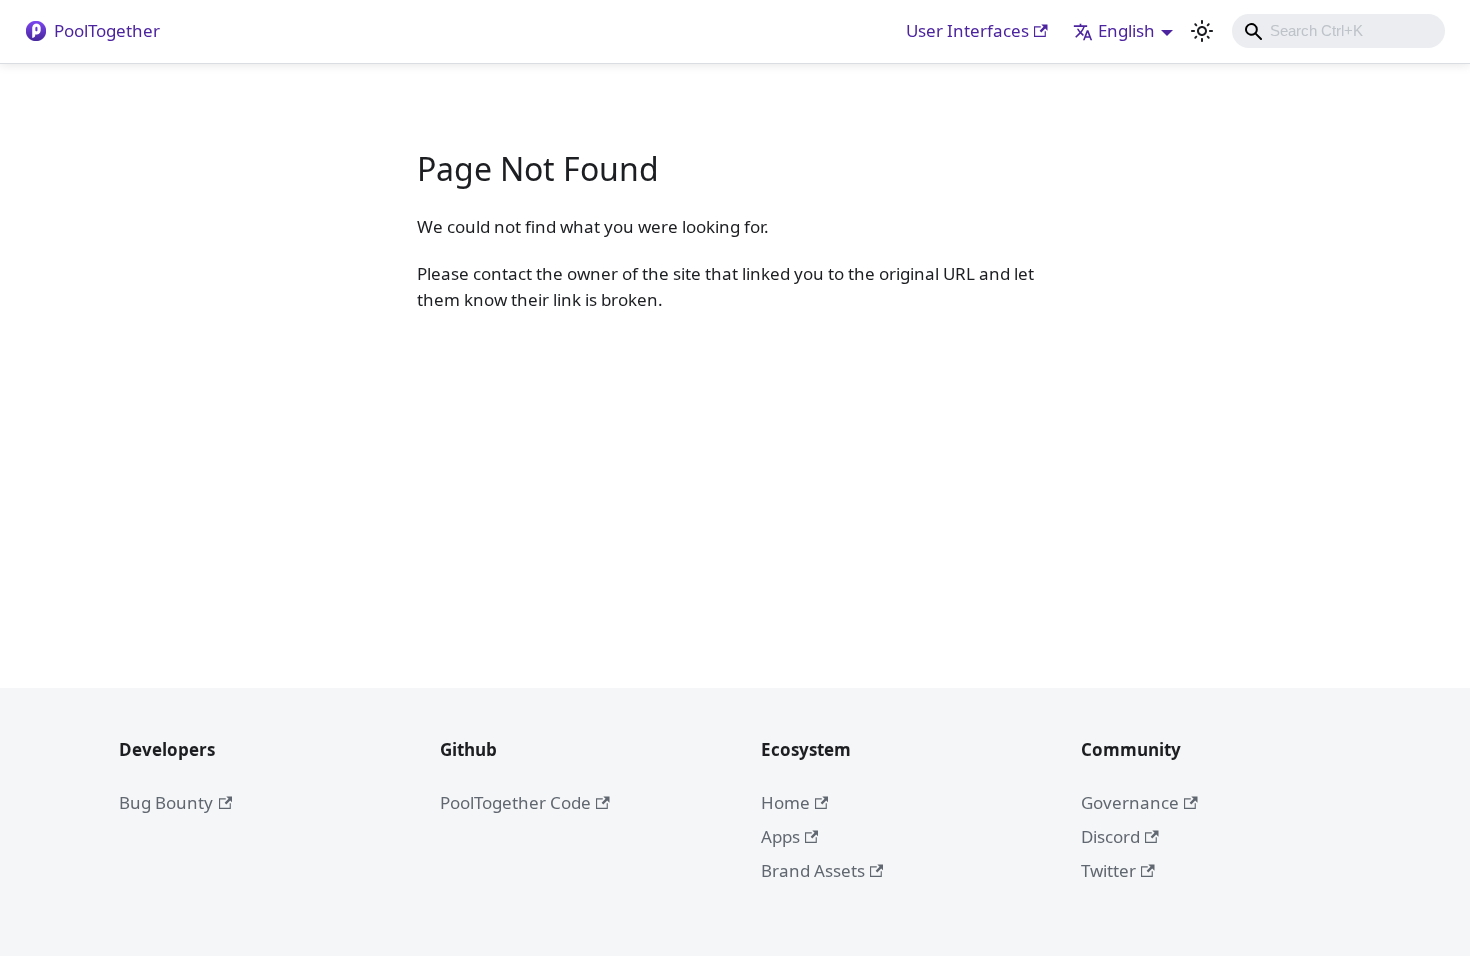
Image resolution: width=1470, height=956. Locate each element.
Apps (780, 836)
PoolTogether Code (515, 802)
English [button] (1126, 30)
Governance (1130, 802)
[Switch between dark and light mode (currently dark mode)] (1202, 31)
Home (785, 802)
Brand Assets (813, 870)
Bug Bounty (166, 802)
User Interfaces (967, 30)
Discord (1110, 836)
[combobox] (1338, 31)
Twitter (1108, 870)
